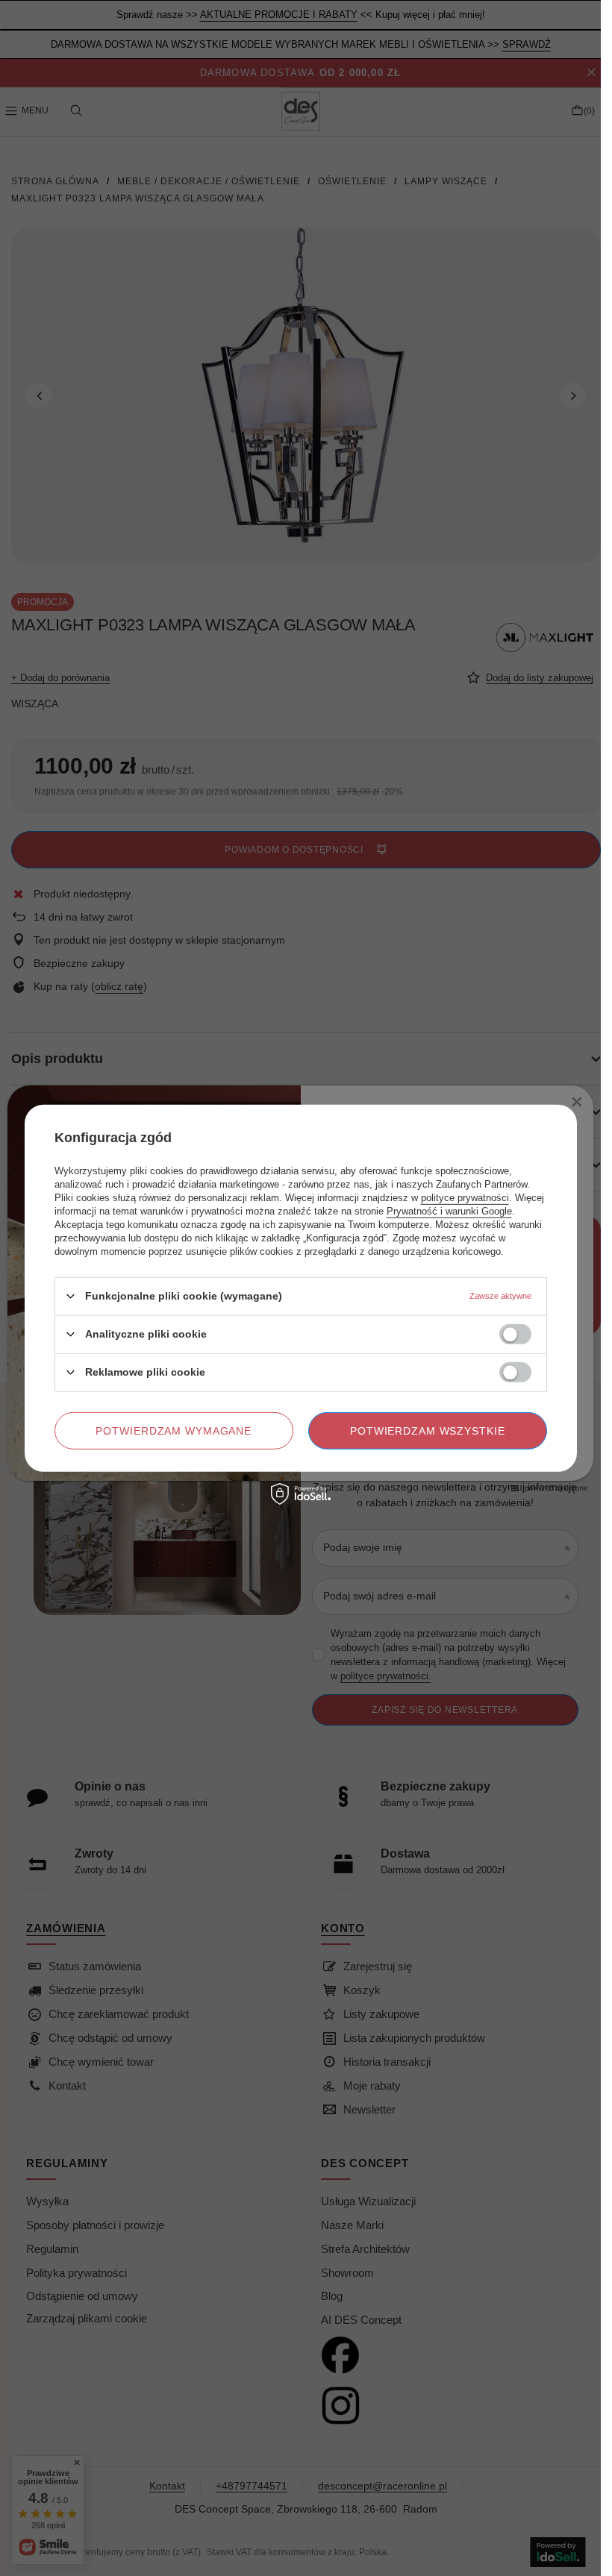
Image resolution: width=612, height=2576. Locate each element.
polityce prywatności (465, 1197)
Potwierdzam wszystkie (428, 1430)
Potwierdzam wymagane (174, 1430)
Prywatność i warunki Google (449, 1210)
